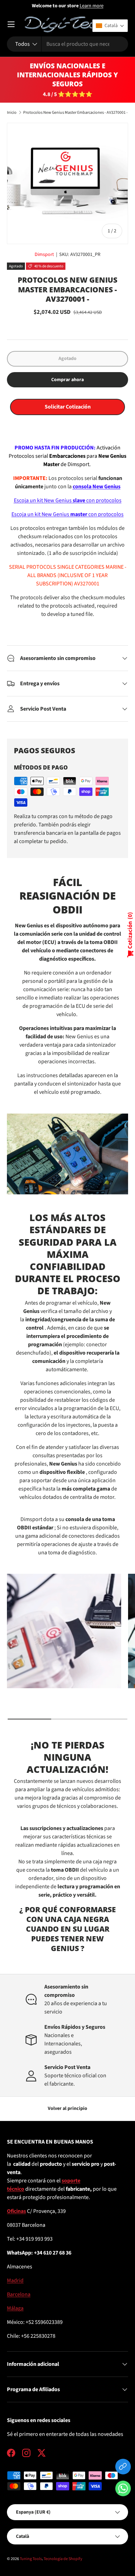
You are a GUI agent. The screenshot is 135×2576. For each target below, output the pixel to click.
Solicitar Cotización (68, 407)
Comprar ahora (67, 380)
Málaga (15, 2308)
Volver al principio (67, 2109)
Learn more (92, 6)
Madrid (15, 2281)
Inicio (12, 113)
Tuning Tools (31, 2559)
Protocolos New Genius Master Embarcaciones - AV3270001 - (75, 113)
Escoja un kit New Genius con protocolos (67, 514)
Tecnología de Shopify (63, 2559)
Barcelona (19, 2294)
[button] (123, 2490)
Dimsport (44, 255)
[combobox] (67, 44)
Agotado (67, 359)
